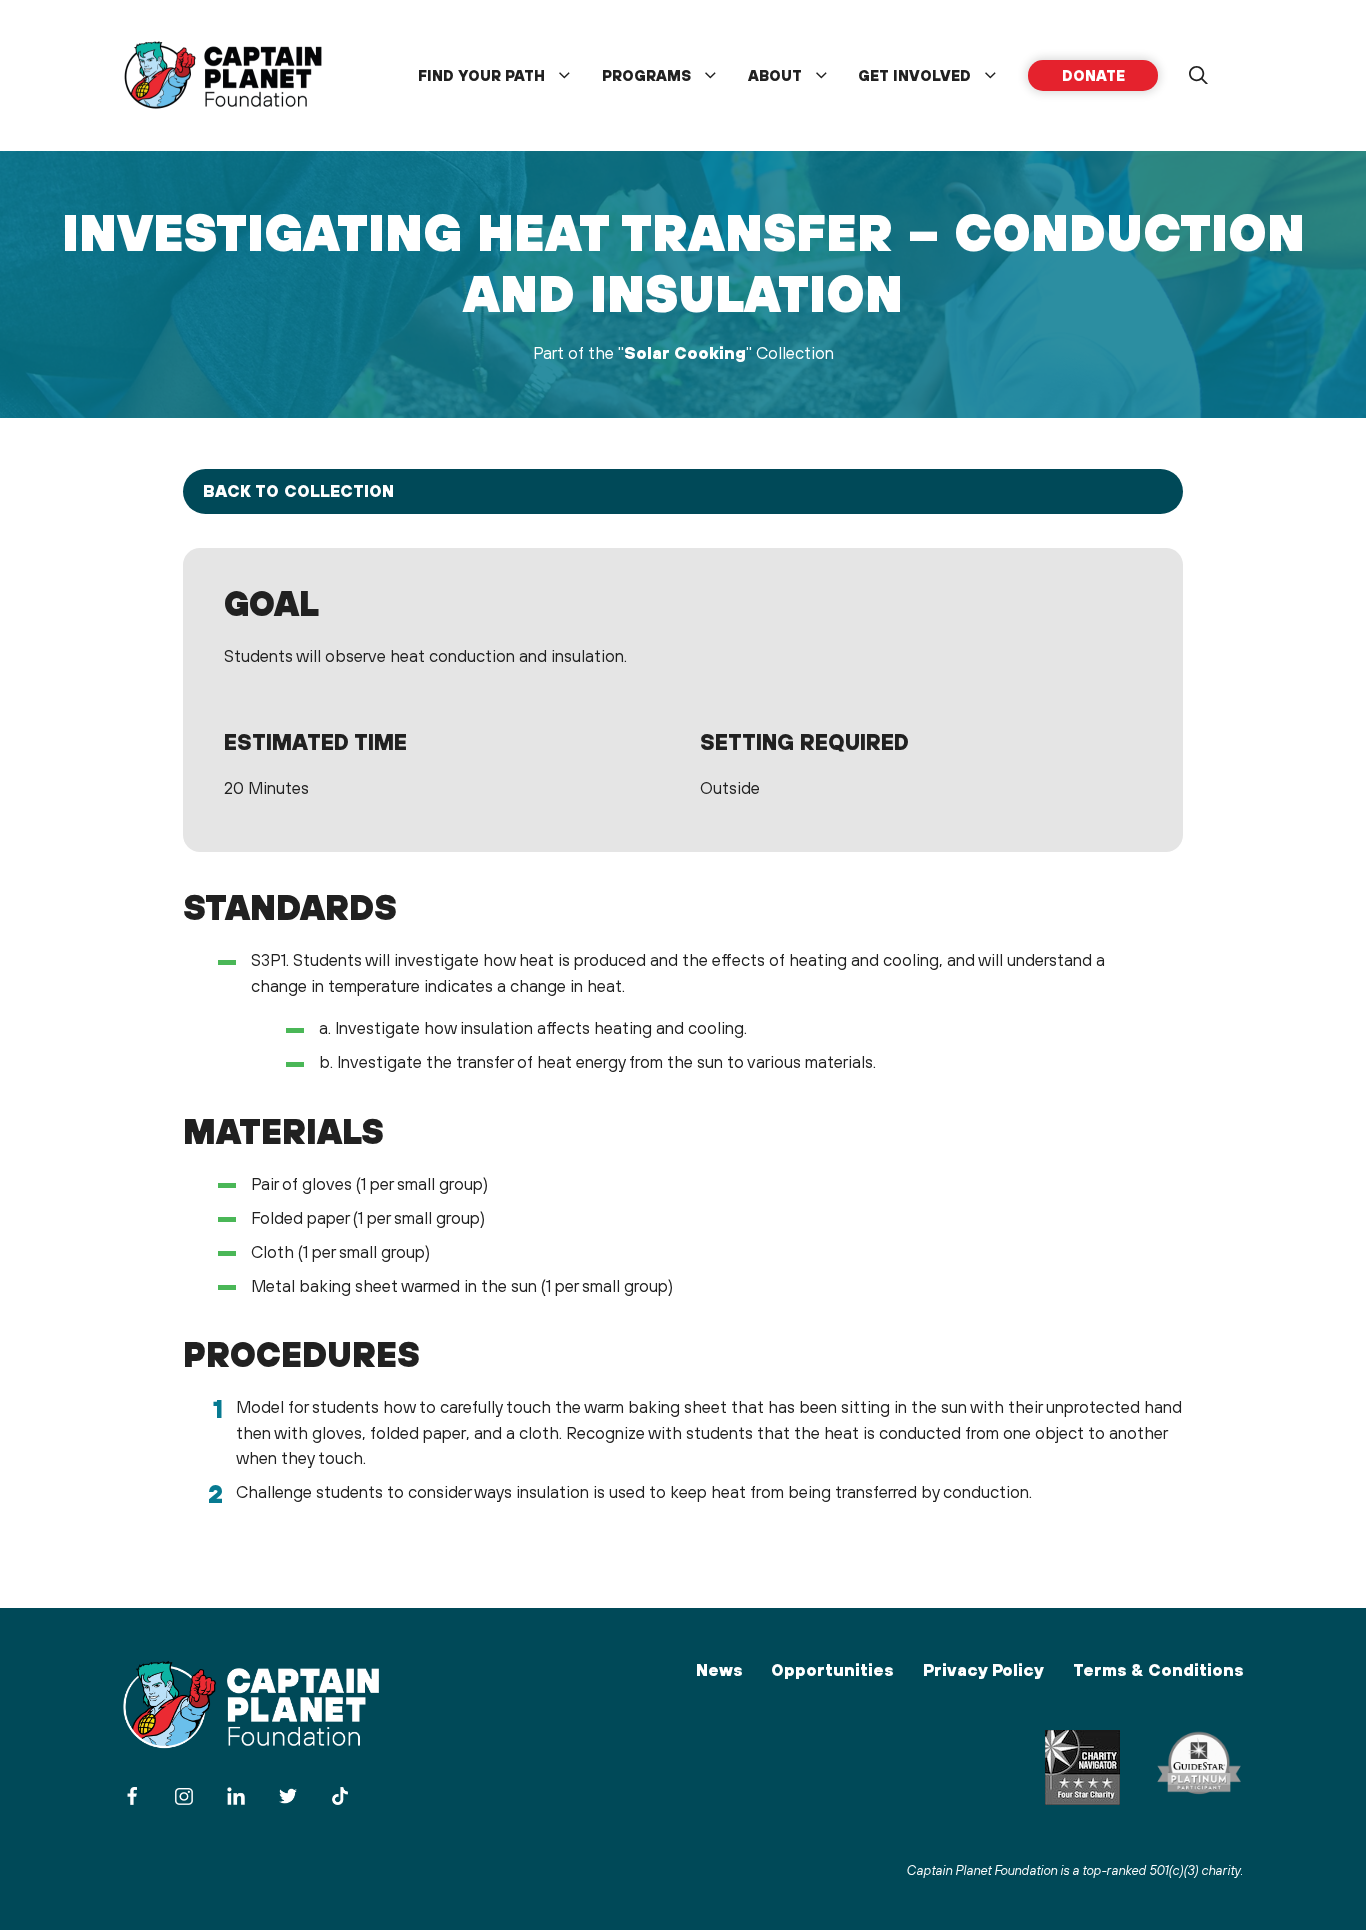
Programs (646, 75)
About (775, 75)
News (719, 1670)
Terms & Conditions (1158, 1670)
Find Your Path (481, 75)
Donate (1093, 75)
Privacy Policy (983, 1670)
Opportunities (832, 1670)
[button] (1198, 76)
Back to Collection (298, 491)
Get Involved (914, 75)
